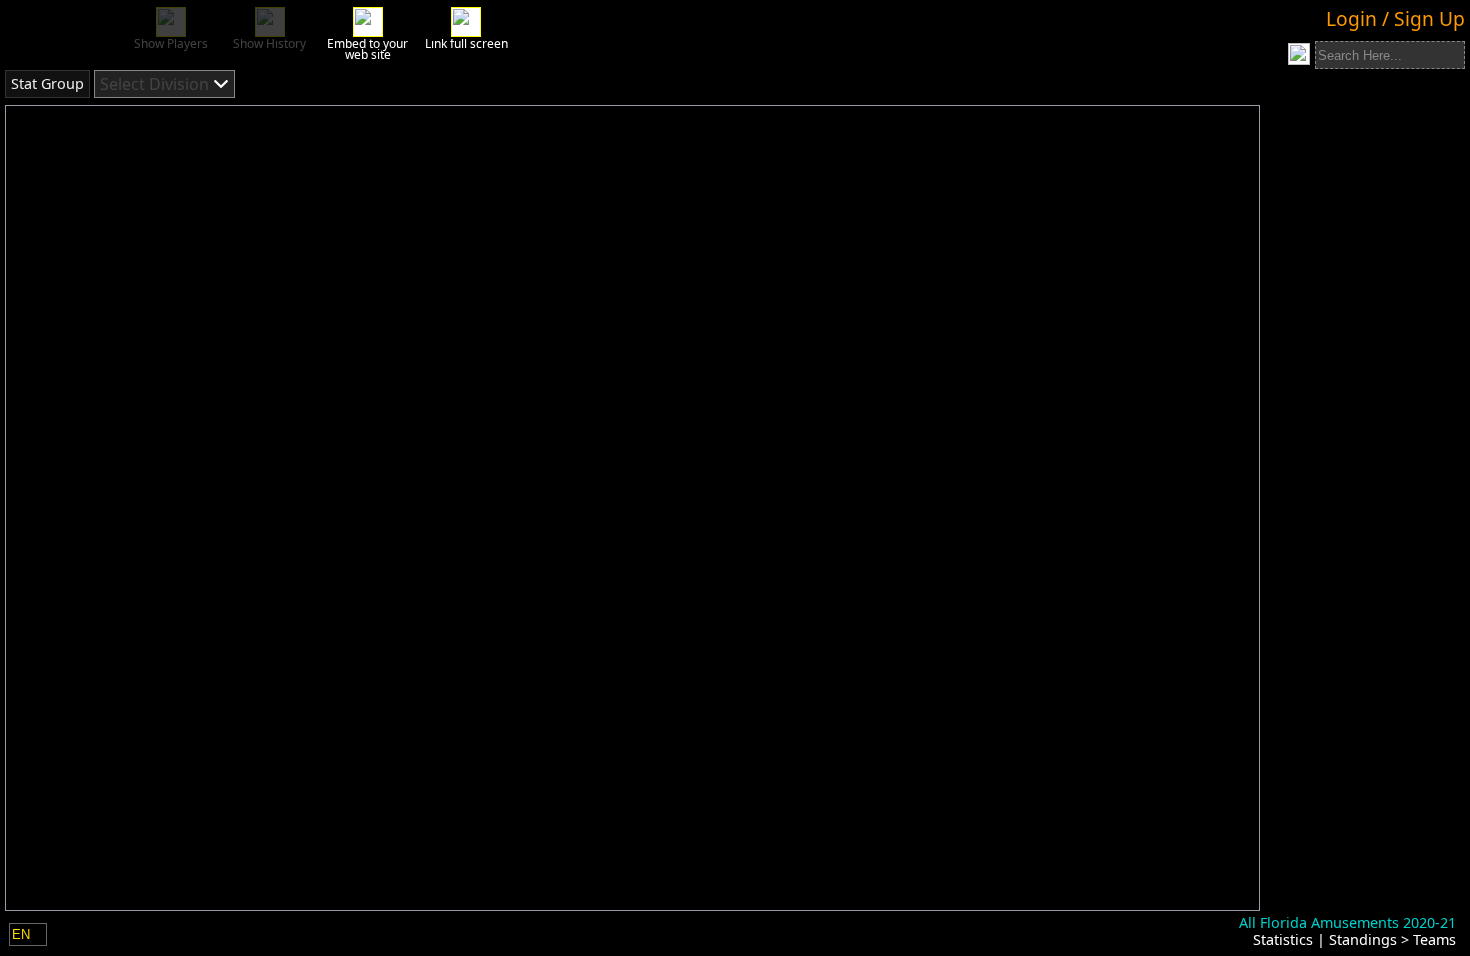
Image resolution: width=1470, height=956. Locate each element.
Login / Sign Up (1395, 18)
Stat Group (47, 83)
